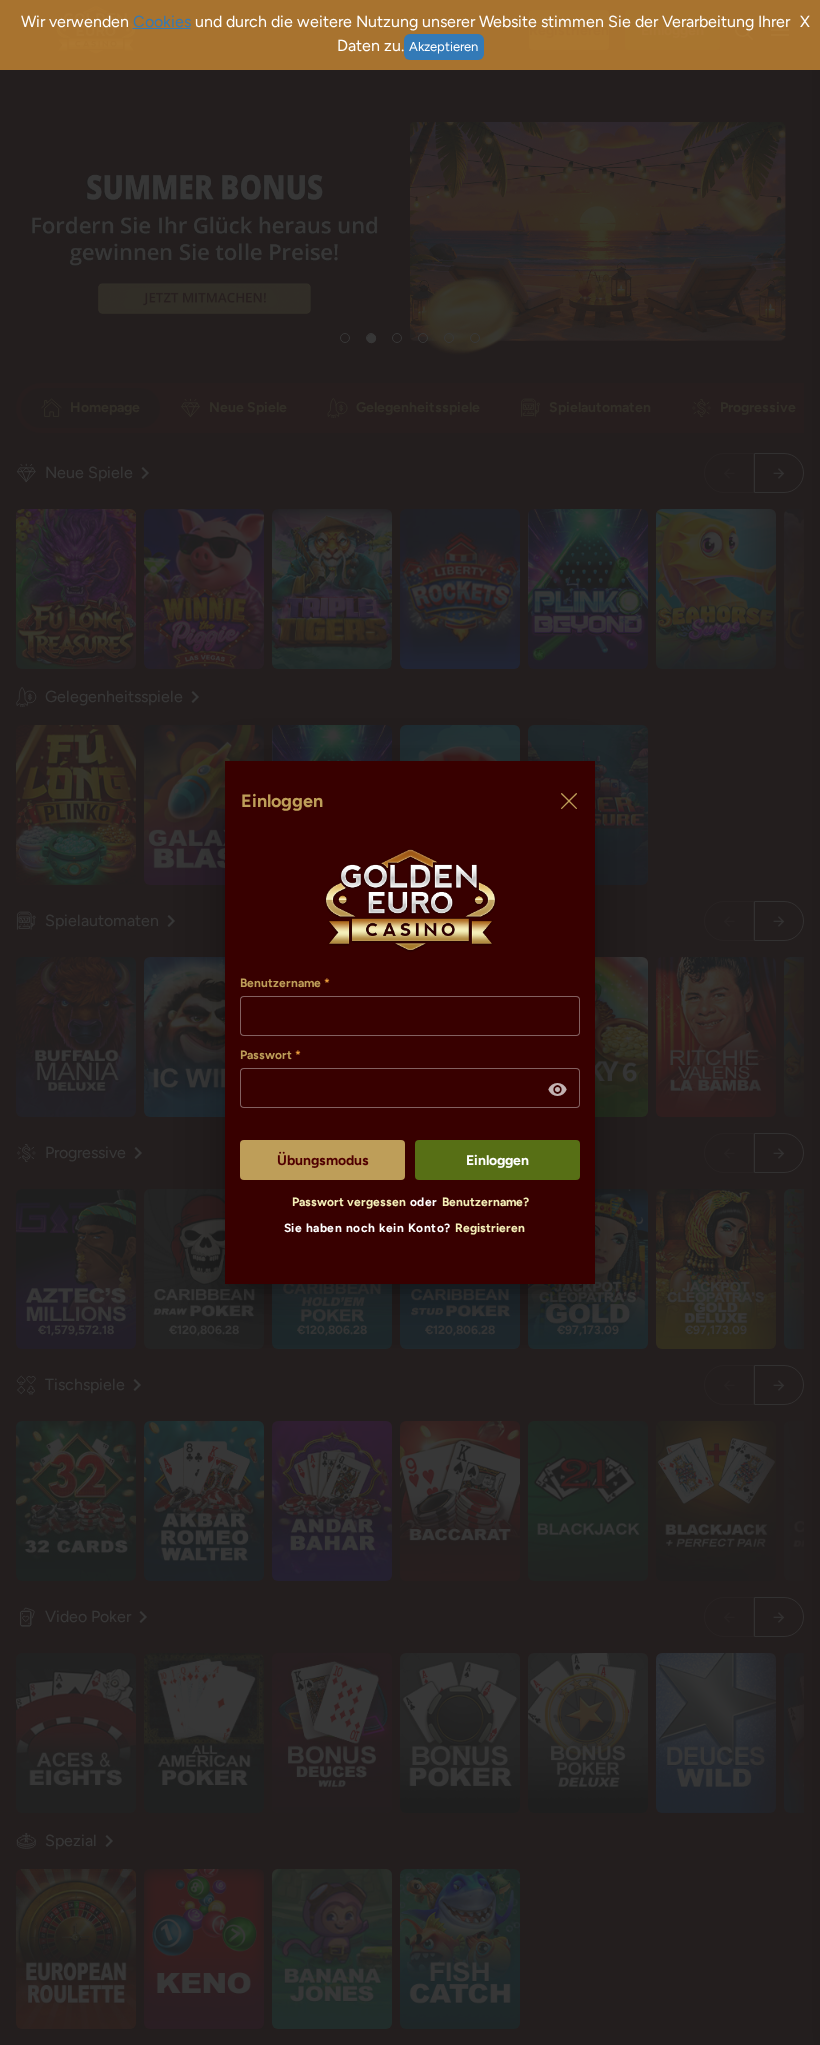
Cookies (162, 21)
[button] (558, 1090)
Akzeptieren (443, 46)
